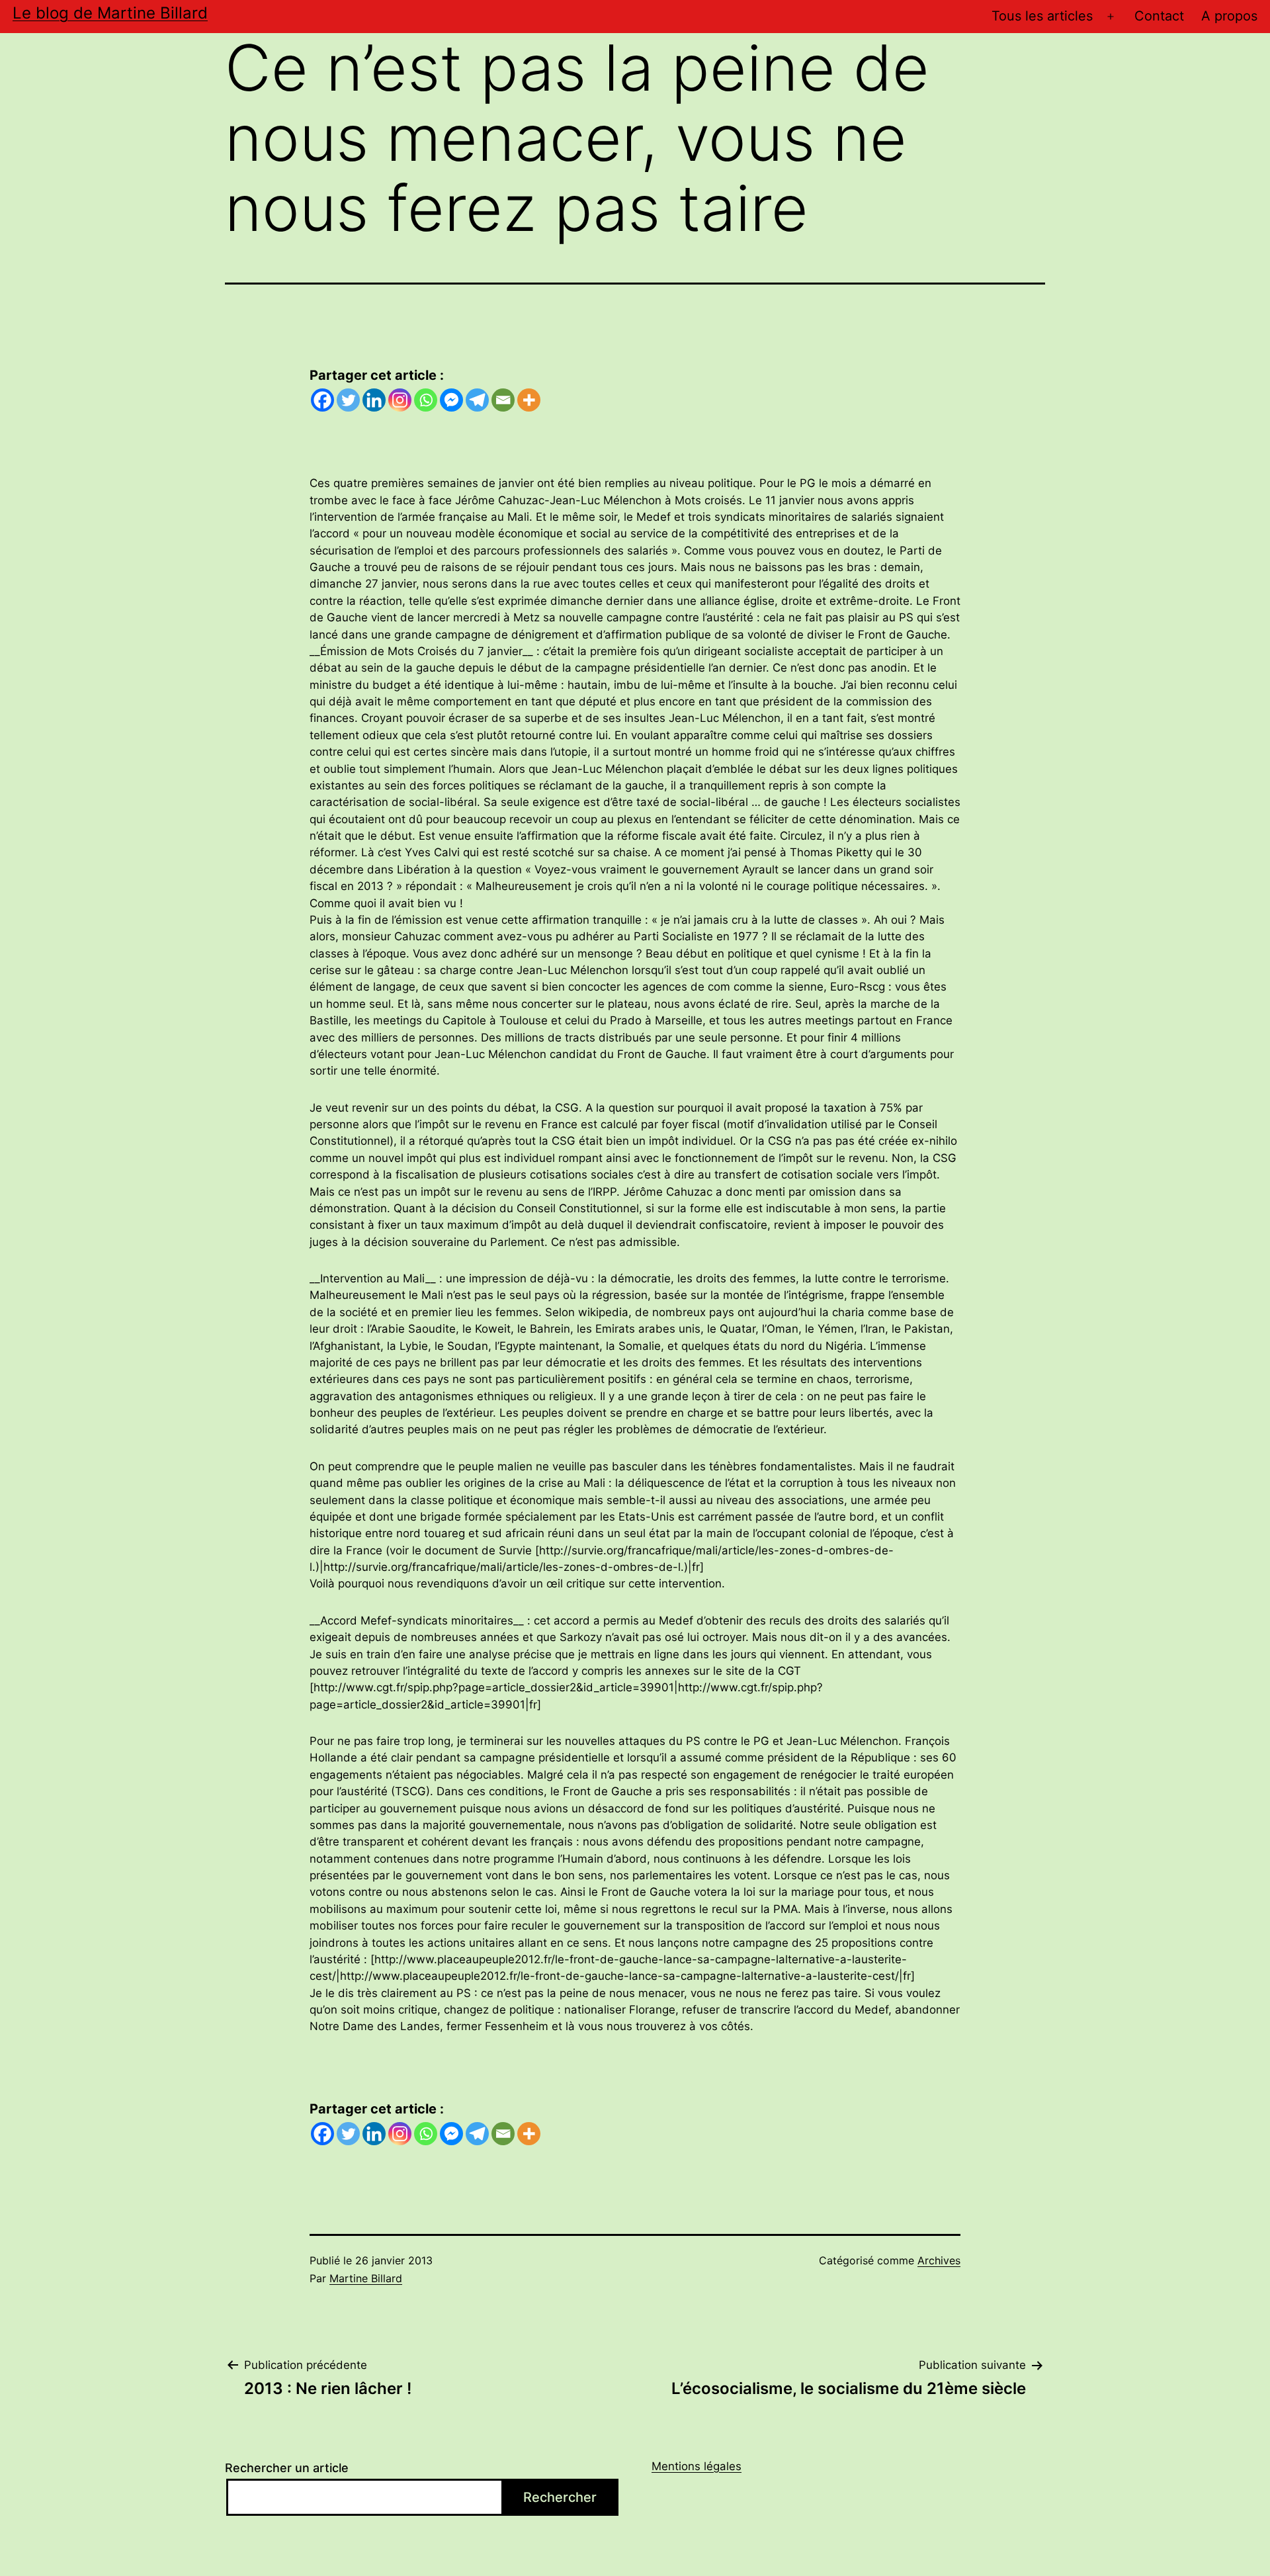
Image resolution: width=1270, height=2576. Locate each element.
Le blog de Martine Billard (110, 13)
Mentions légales (697, 2466)
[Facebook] (322, 400)
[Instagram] (400, 400)
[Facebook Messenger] (451, 400)
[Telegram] (477, 400)
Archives (939, 2260)
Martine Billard (366, 2278)
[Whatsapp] (426, 400)
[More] (529, 400)
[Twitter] (348, 400)
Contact (1159, 16)
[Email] (503, 400)
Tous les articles (1042, 16)
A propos (1229, 16)
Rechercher (560, 2497)
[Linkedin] (374, 400)
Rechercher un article (287, 2468)
